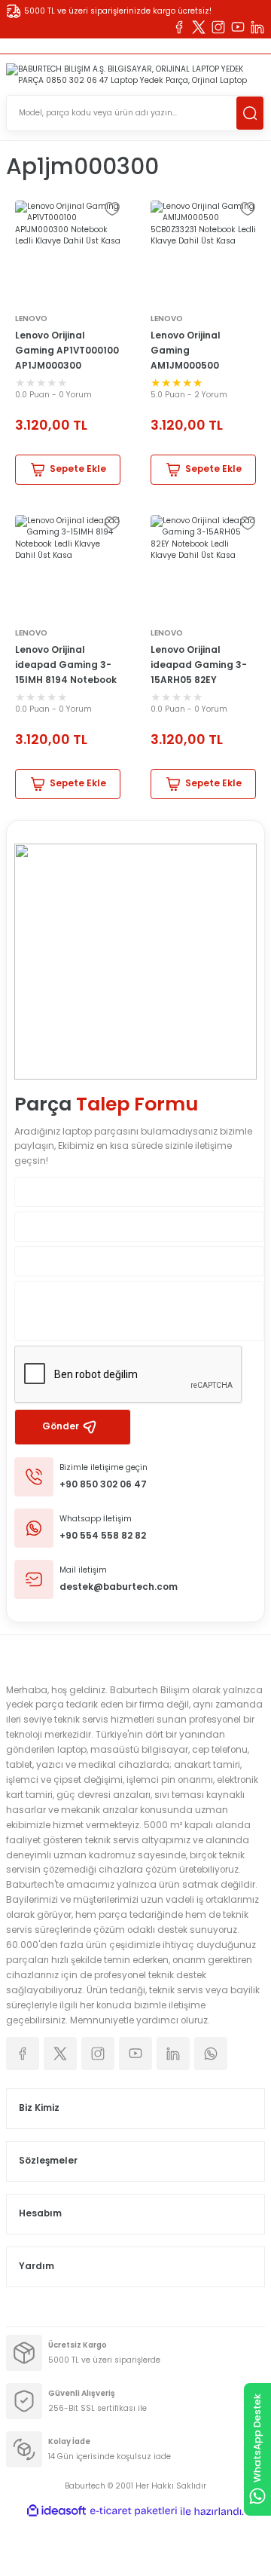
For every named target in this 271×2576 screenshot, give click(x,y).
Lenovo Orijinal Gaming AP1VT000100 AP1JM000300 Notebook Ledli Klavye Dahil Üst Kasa (67, 352)
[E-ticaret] (134, 2512)
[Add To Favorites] (112, 209)
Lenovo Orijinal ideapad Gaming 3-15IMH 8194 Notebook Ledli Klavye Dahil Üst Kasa (66, 666)
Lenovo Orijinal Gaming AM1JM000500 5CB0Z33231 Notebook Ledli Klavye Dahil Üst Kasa (203, 352)
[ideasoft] (56, 2511)
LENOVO (31, 319)
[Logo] (135, 75)
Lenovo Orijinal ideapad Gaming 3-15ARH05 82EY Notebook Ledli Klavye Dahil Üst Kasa (203, 666)
